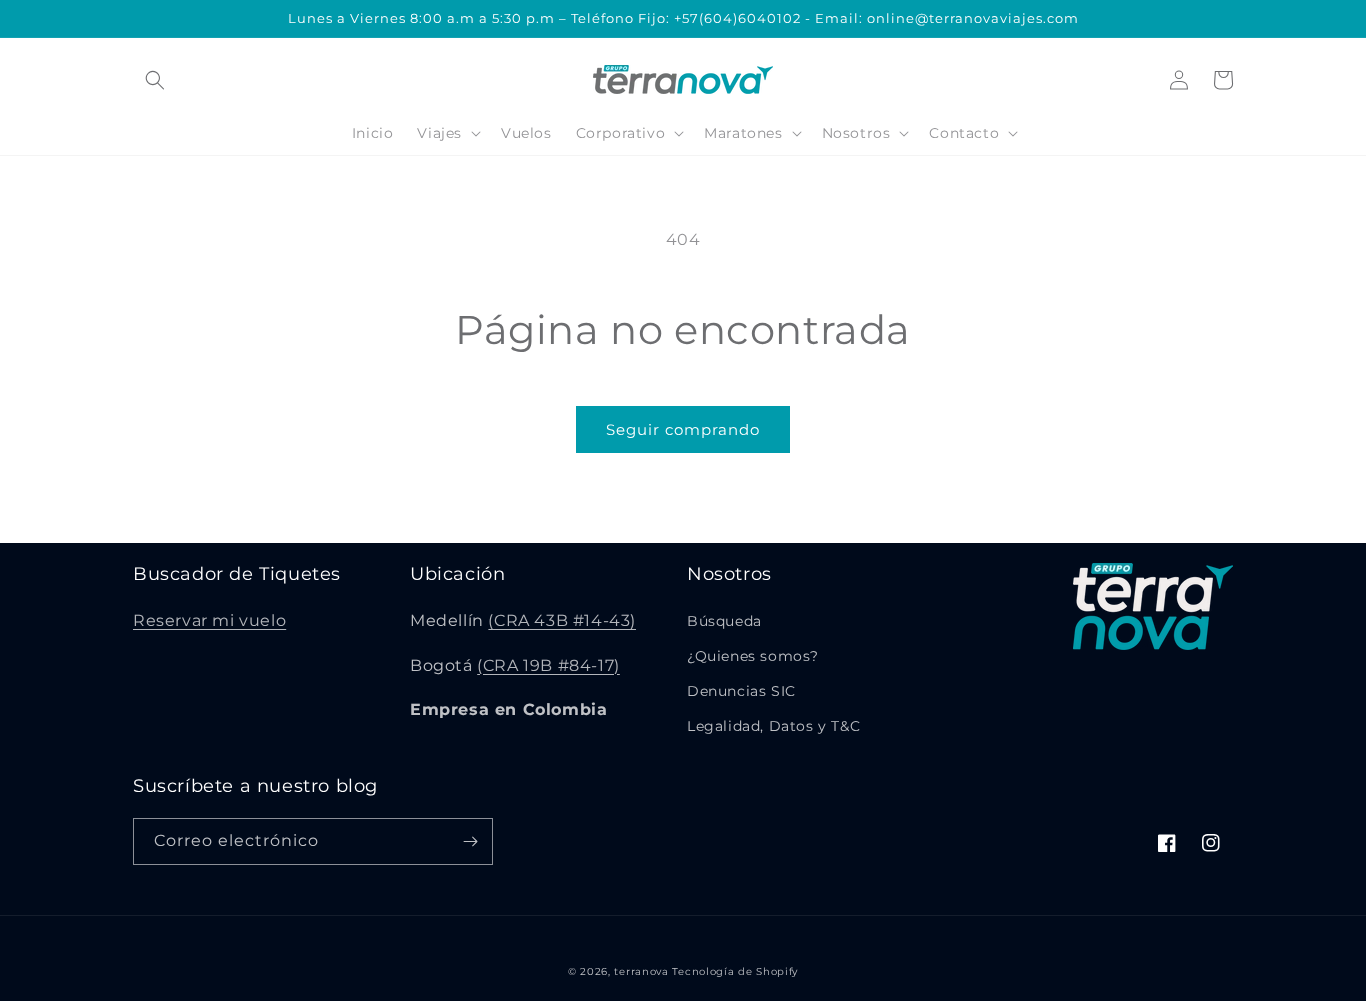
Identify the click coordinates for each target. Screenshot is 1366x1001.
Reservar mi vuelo (209, 620)
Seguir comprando (683, 429)
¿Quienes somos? (753, 656)
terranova (641, 971)
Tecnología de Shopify (735, 971)
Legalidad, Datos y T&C (773, 726)
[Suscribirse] (470, 841)
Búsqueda (724, 621)
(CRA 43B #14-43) (562, 620)
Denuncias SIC (741, 691)
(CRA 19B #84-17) (548, 665)
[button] (155, 80)
